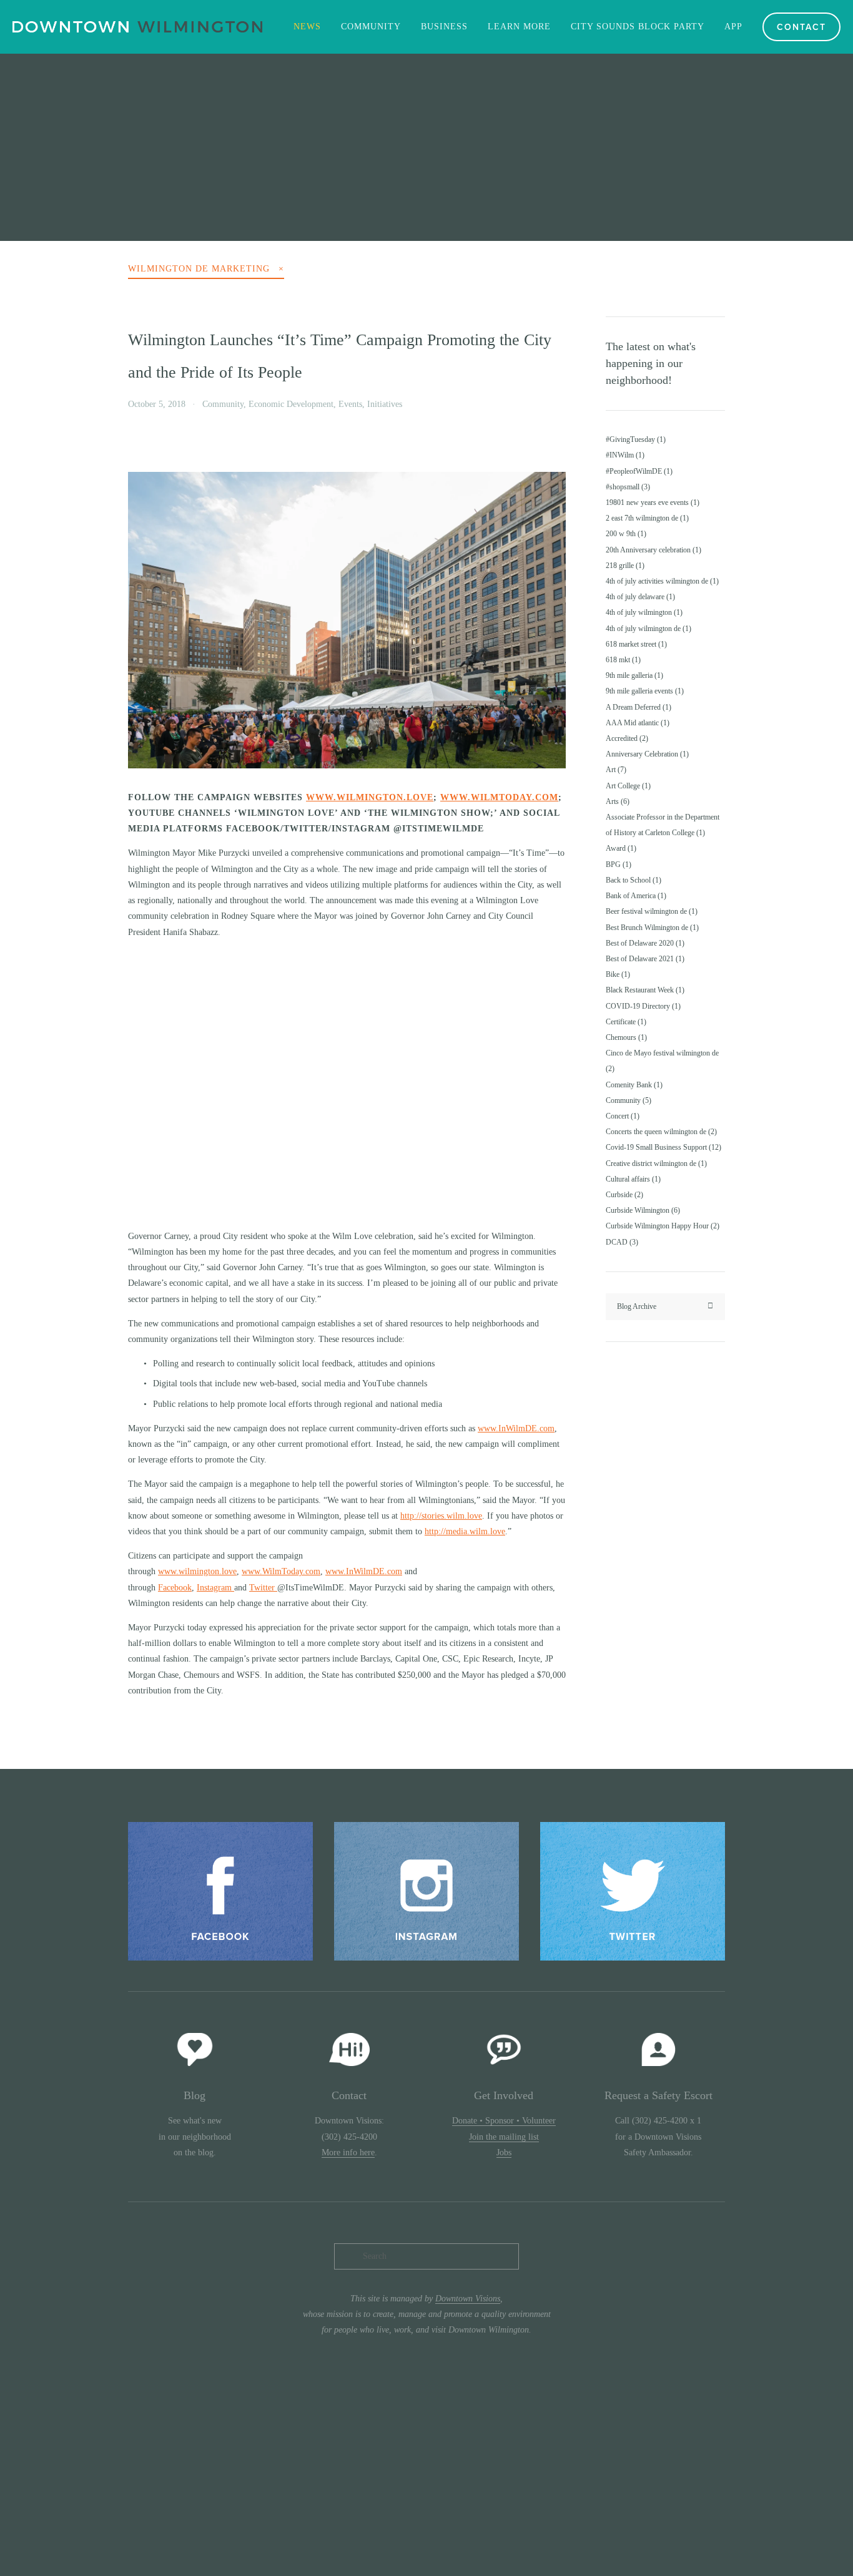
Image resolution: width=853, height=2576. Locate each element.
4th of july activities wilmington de (661, 581)
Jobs (504, 2152)
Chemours (625, 1037)
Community (223, 404)
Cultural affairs (632, 1179)
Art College (627, 786)
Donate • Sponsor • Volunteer (504, 2121)
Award (620, 848)
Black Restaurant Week (644, 990)
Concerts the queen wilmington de (660, 1132)
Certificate (625, 1022)
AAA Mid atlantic (636, 723)
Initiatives (385, 404)
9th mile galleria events (643, 691)
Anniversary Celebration (646, 754)
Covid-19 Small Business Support (662, 1147)
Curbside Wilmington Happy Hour (661, 1226)
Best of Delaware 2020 (644, 943)
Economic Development (291, 404)
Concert (621, 1116)
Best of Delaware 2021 (644, 959)
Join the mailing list (504, 2137)
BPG (617, 864)
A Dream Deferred (637, 707)
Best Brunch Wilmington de (651, 928)
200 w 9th (625, 534)
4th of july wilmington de (647, 629)
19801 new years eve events (651, 502)
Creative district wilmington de (655, 1163)
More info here (348, 2152)
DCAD (621, 1242)
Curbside (623, 1195)
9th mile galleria (633, 675)
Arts (616, 801)
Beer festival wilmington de (650, 911)
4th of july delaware (639, 597)
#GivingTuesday (634, 439)
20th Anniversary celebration (652, 550)
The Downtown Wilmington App (428, 140)
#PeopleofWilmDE (638, 471)
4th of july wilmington (643, 612)
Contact (801, 27)
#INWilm (624, 455)
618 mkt (622, 660)
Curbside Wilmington (642, 1210)
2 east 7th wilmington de (646, 518)
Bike (617, 974)
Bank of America (635, 896)
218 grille (624, 566)
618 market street (635, 644)
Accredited (626, 738)
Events (350, 404)
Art (615, 770)
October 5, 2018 (157, 404)
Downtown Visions (468, 2299)
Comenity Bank (633, 1085)
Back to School (632, 880)
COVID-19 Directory (642, 1006)
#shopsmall (627, 487)
